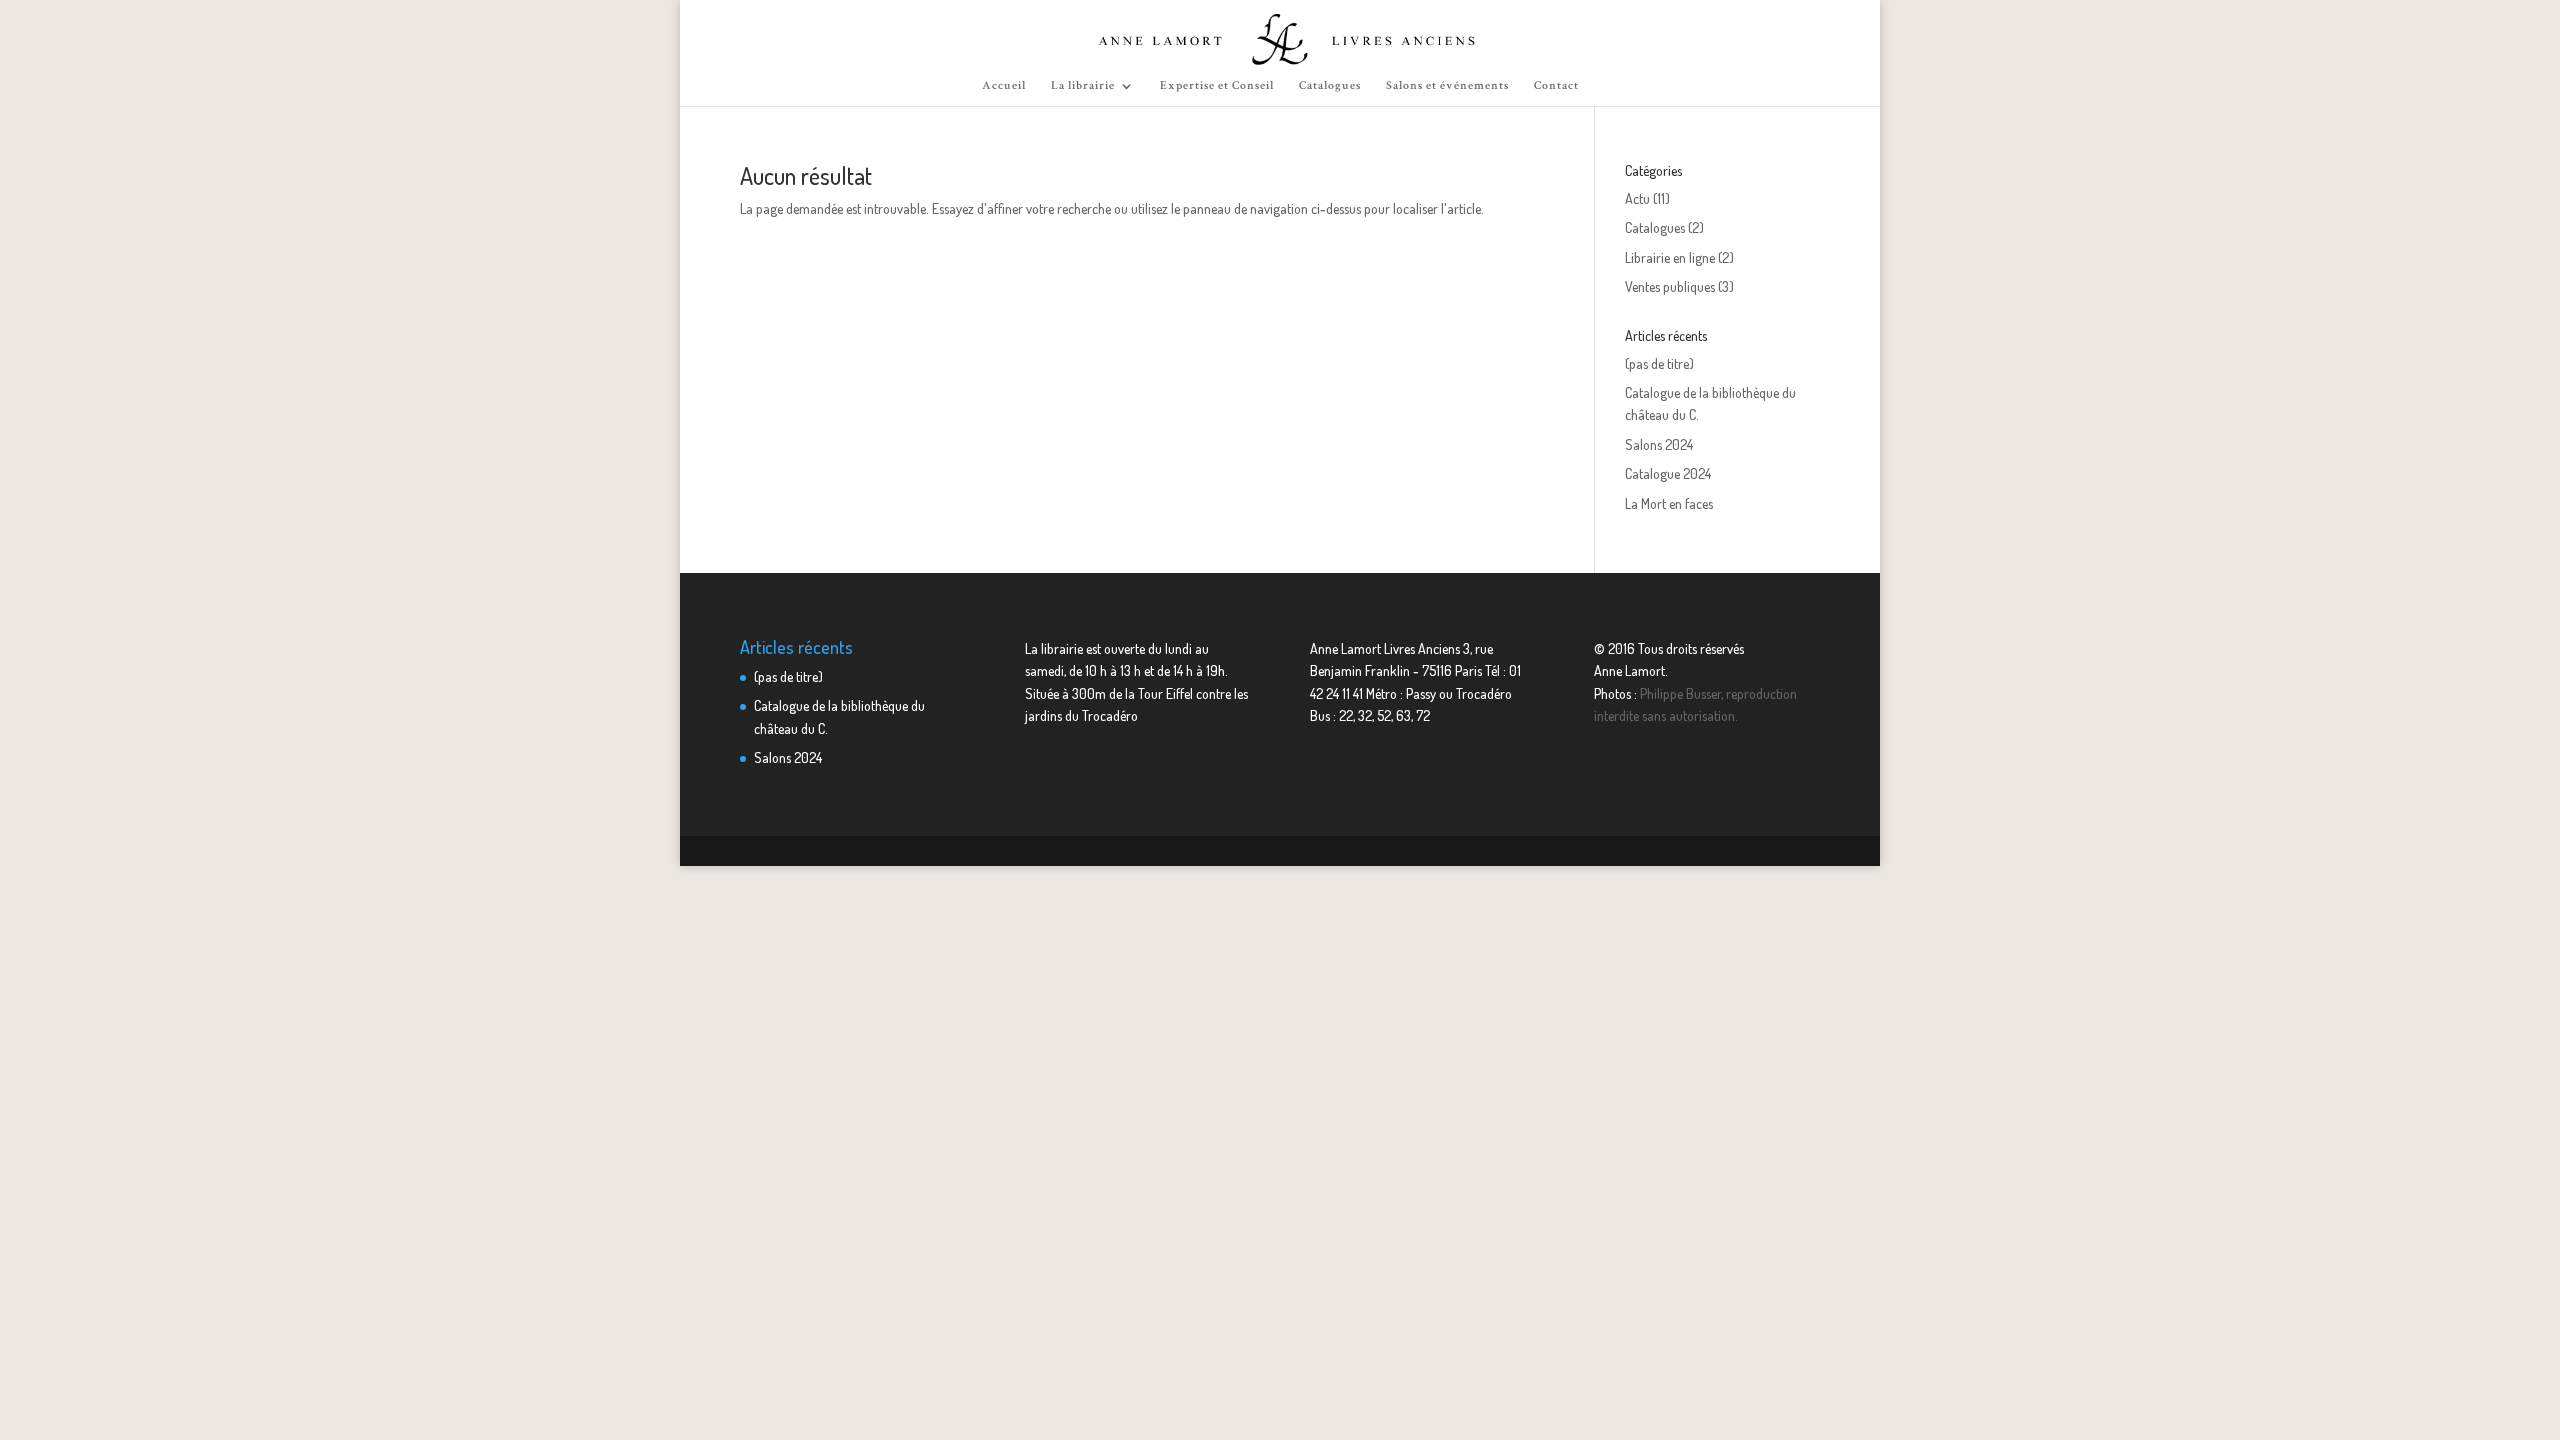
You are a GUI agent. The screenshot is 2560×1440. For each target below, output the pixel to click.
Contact (1556, 86)
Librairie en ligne (1670, 257)
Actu (1637, 198)
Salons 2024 (1659, 444)
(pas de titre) (1659, 363)
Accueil (1004, 86)
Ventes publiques (1670, 286)
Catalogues (1330, 86)
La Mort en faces (1669, 503)
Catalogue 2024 (1668, 473)
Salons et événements (1447, 86)
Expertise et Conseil (1217, 86)
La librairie (1083, 86)
